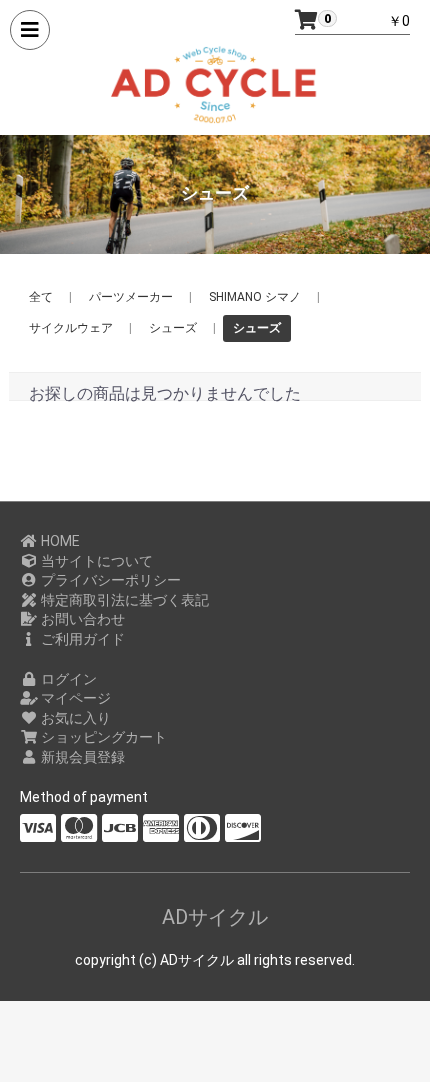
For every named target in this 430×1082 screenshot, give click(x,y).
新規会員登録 (81, 757)
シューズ (173, 328)
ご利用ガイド (81, 639)
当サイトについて (95, 561)
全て (41, 297)
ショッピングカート (102, 737)
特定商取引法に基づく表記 (123, 600)
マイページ (74, 698)
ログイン (67, 679)
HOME (59, 541)
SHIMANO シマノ (255, 297)
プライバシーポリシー (109, 580)
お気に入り (74, 718)
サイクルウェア (71, 328)
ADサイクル (215, 917)
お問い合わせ (81, 619)
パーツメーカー (131, 297)
